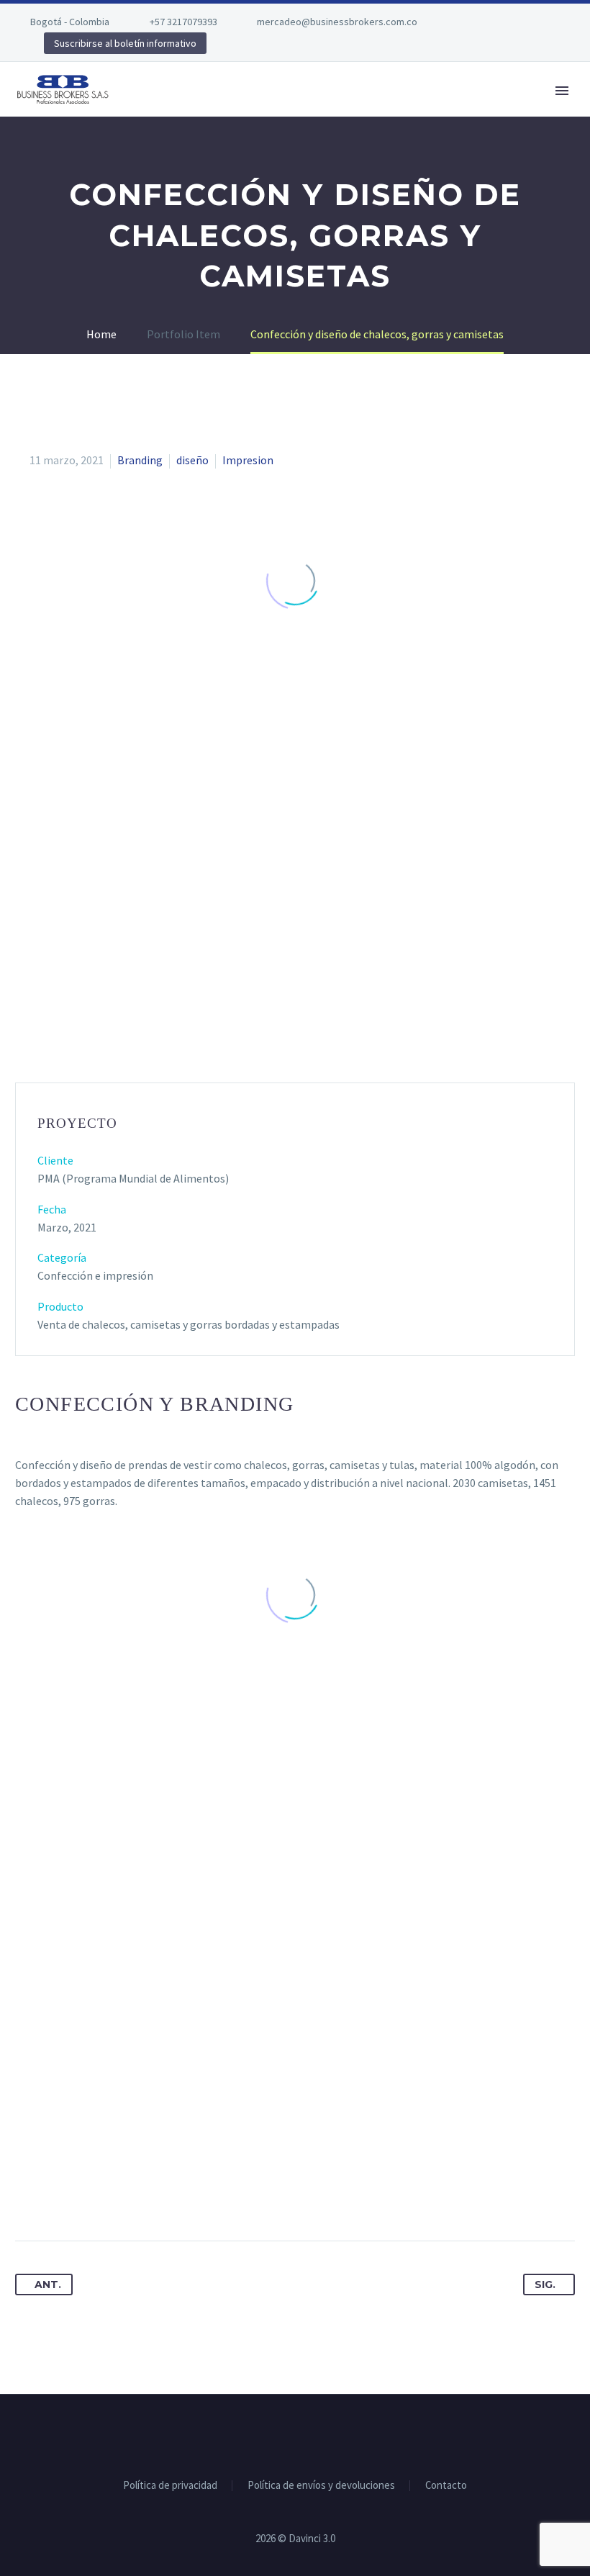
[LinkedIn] (134, 2195)
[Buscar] (535, 112)
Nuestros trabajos (251, 112)
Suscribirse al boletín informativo (125, 43)
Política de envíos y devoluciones (321, 2486)
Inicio (154, 112)
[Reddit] (160, 2195)
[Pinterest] (81, 2195)
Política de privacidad (170, 2486)
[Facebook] (475, 22)
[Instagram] (518, 22)
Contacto (484, 112)
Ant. (48, 2284)
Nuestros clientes (380, 112)
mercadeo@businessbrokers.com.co (337, 22)
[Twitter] (496, 22)
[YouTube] (540, 22)
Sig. (545, 2284)
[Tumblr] (107, 2195)
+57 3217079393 (183, 22)
